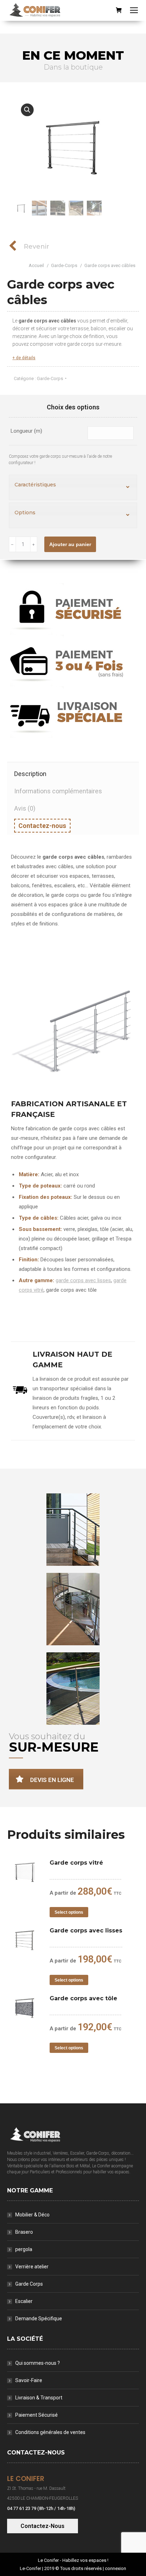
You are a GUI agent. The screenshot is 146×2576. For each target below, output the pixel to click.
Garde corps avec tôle (83, 1998)
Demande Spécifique (39, 2319)
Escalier (24, 2301)
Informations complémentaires (58, 791)
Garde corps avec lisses (86, 1930)
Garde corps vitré (76, 1863)
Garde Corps (29, 2284)
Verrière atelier (32, 2267)
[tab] (73, 771)
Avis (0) (25, 808)
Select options (69, 1912)
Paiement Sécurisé (36, 2415)
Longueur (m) (26, 431)
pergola (24, 2249)
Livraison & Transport (39, 2398)
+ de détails (24, 358)
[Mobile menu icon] (134, 10)
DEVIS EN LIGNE (52, 1780)
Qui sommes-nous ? (38, 2363)
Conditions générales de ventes (50, 2432)
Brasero (24, 2232)
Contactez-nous (42, 826)
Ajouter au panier (70, 544)
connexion (116, 2568)
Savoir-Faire (29, 2380)
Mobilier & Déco (32, 2215)
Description (30, 774)
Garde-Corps (50, 378)
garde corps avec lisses (83, 1280)
